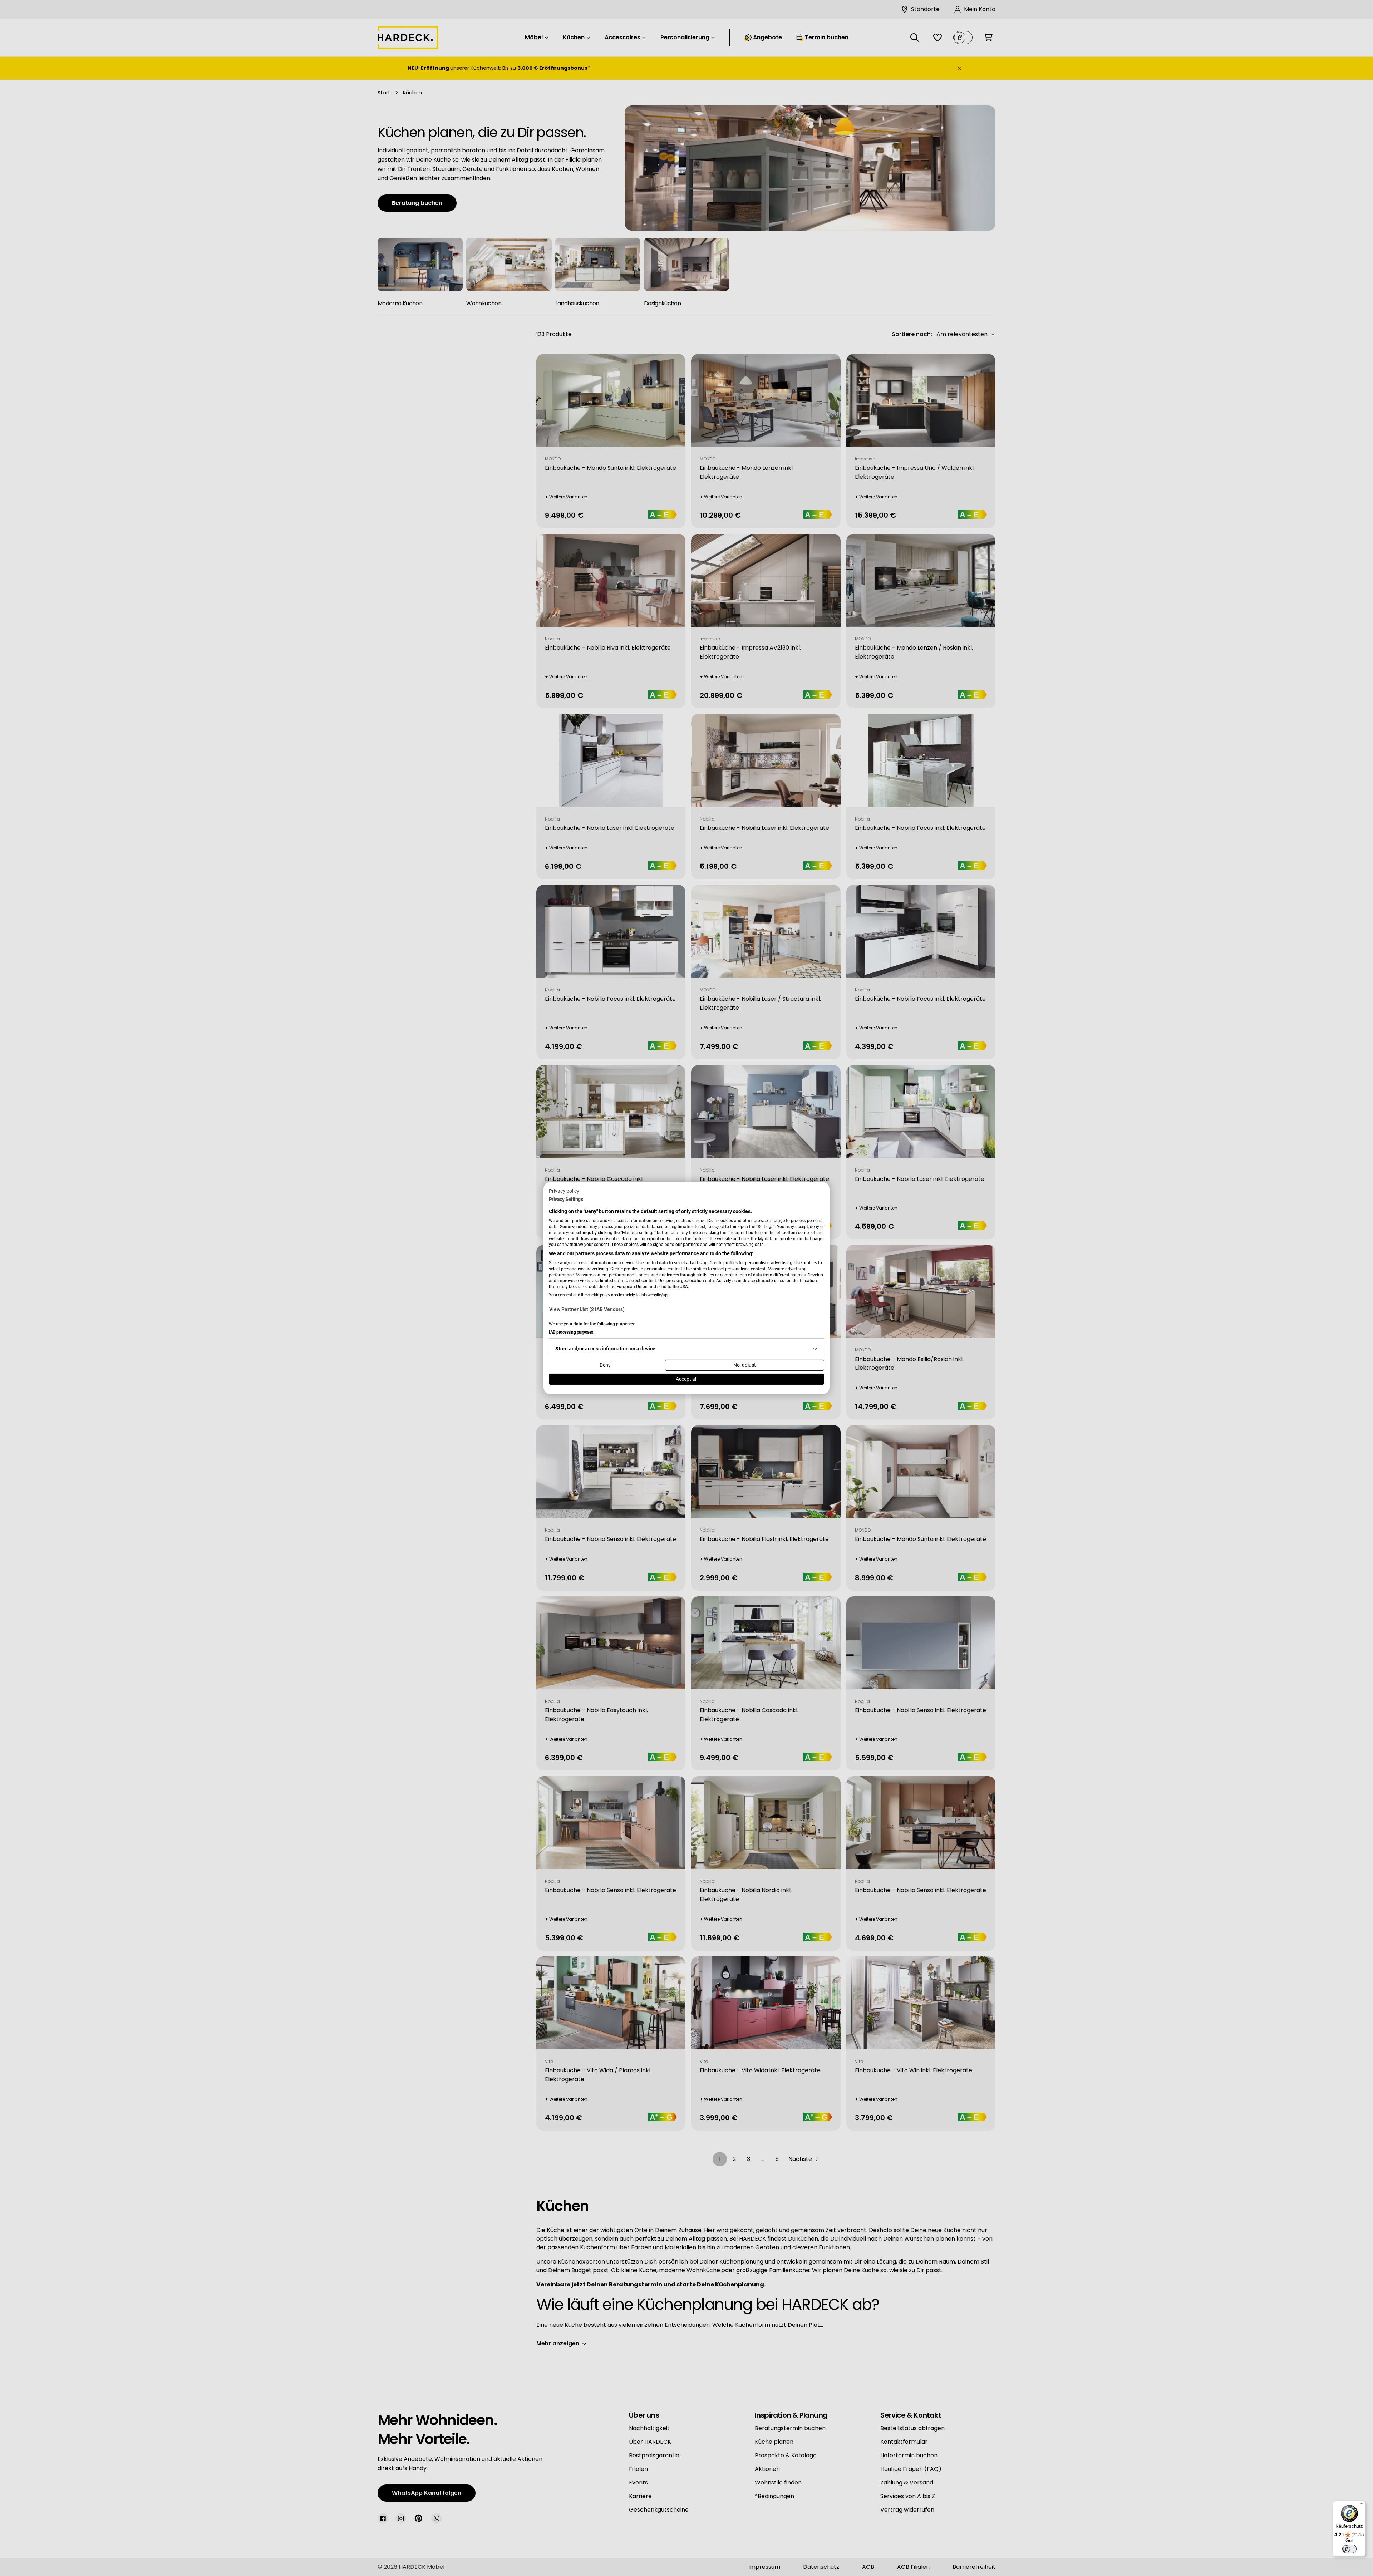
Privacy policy (564, 1191)
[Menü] (1362, 2505)
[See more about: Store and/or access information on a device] (815, 1349)
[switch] (1349, 2549)
